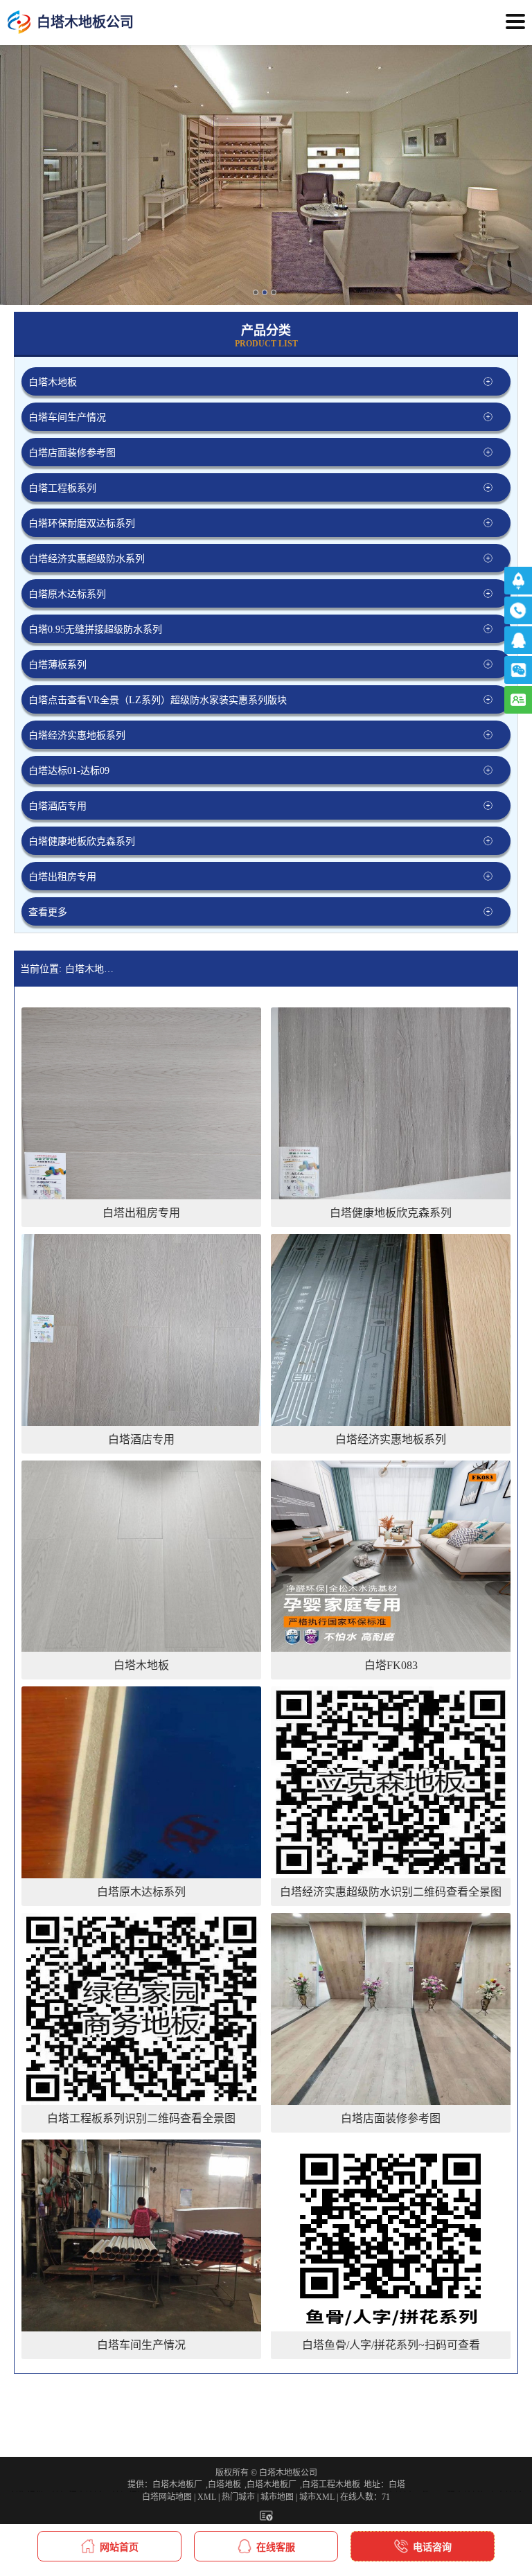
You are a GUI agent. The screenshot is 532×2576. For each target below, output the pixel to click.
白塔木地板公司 (92, 969)
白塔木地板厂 (177, 2485)
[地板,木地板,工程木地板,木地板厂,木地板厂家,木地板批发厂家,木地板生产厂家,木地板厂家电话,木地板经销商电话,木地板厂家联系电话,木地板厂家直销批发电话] (19, 23)
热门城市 (238, 2497)
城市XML (317, 2497)
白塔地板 (224, 2485)
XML (207, 2497)
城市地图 (277, 2497)
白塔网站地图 (167, 2497)
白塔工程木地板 (331, 2485)
